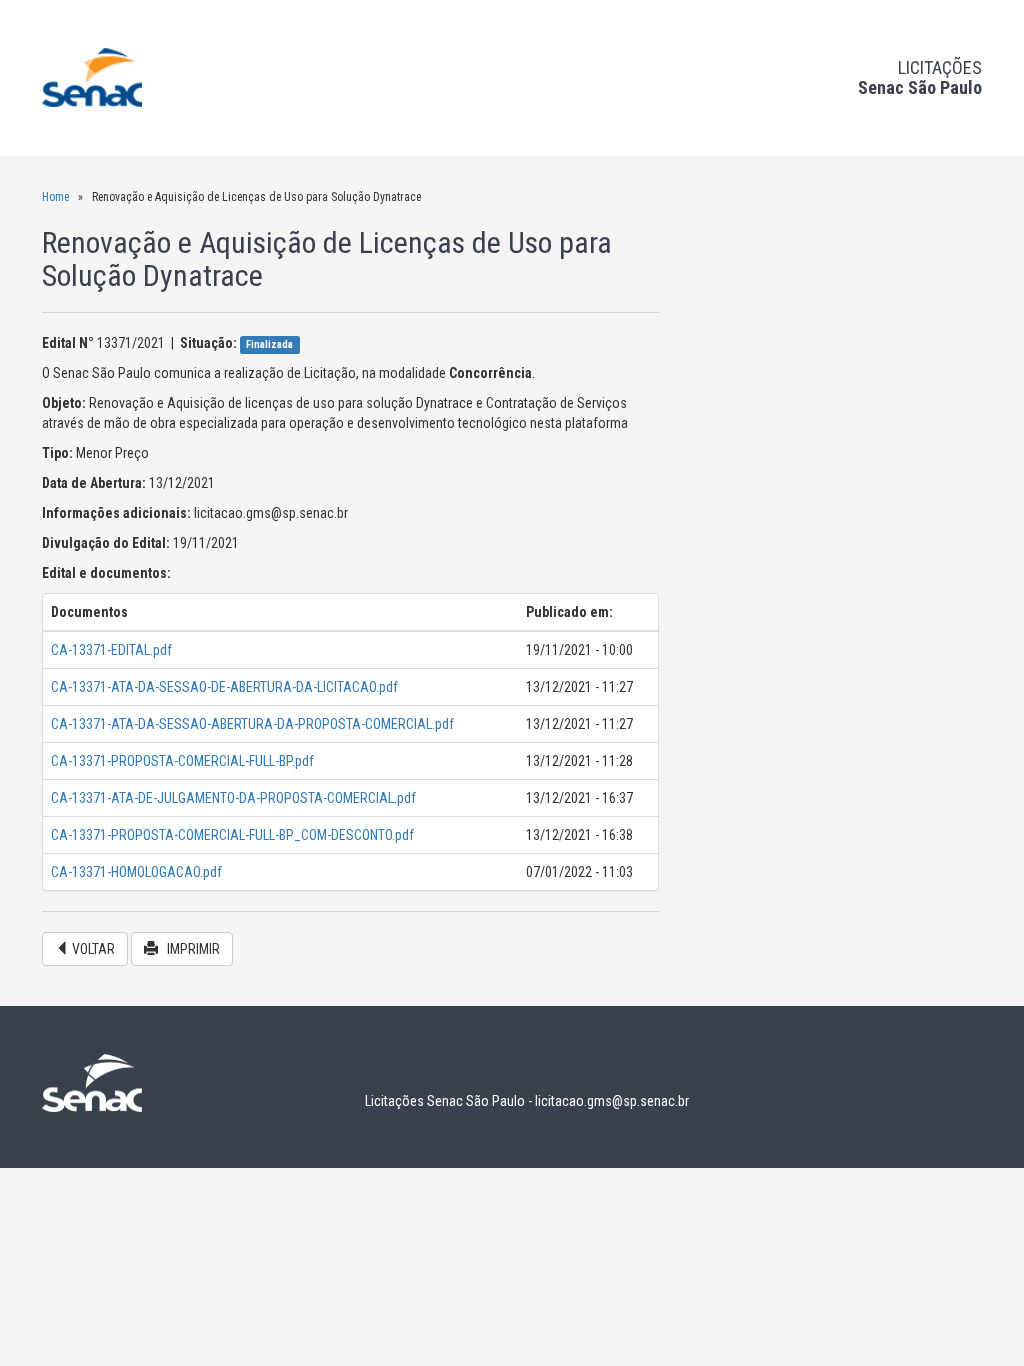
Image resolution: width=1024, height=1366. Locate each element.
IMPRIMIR (189, 949)
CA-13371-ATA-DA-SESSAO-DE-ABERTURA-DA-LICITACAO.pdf (224, 687)
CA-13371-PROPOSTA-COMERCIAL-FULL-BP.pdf (182, 761)
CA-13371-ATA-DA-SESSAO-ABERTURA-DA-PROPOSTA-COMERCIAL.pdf (252, 724)
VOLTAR (92, 949)
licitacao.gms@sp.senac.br (612, 1101)
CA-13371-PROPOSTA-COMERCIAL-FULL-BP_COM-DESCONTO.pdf (232, 835)
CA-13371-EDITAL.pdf (111, 650)
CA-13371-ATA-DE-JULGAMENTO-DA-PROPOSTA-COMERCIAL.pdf (233, 798)
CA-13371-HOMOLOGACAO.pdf (136, 872)
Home (55, 197)
